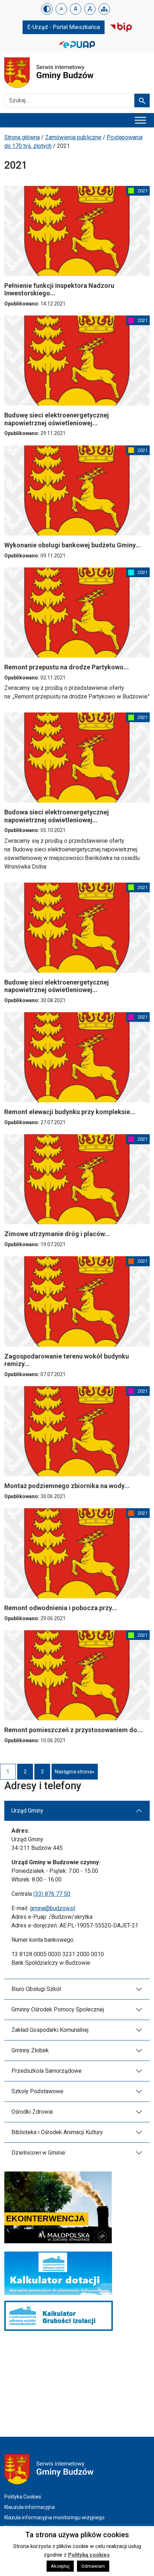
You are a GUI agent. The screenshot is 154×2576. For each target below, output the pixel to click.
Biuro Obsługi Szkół (36, 1989)
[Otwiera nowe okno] (121, 27)
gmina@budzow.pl (52, 1908)
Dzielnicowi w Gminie (38, 2153)
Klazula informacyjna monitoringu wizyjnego (54, 2517)
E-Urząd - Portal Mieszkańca (64, 27)
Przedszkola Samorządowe (47, 2071)
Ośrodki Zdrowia (32, 2112)
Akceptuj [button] (60, 2566)
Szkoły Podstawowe (37, 2091)
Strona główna (22, 137)
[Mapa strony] (104, 9)
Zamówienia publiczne (73, 137)
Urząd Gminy (27, 1811)
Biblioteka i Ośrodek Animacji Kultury (57, 2132)
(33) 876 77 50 (52, 1894)
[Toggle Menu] (140, 120)
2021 (143, 191)
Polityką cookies (89, 2555)
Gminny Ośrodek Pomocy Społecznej (58, 2009)
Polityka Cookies (23, 2497)
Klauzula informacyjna (30, 2507)
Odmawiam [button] (93, 2566)
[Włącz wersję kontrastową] (47, 9)
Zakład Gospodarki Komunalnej (50, 2030)
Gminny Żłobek (30, 2050)
